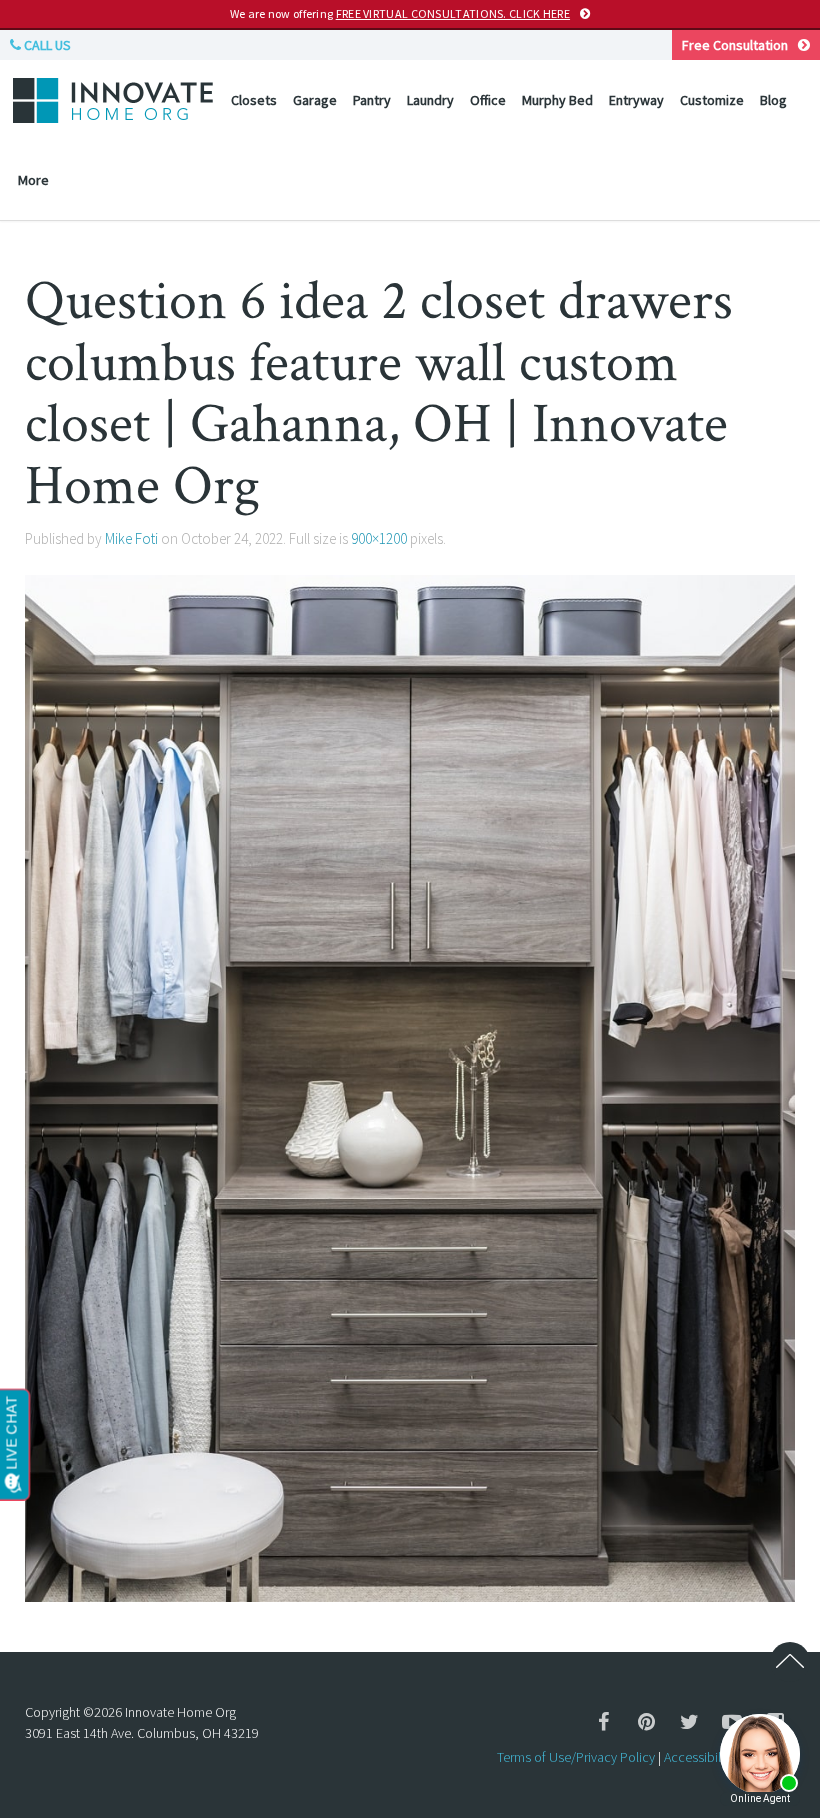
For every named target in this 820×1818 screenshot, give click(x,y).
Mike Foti (131, 538)
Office (488, 100)
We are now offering (400, 13)
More (33, 180)
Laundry (430, 100)
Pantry (372, 100)
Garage (315, 100)
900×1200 (379, 538)
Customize (712, 100)
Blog (773, 100)
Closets (254, 100)
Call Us (46, 45)
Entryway (636, 100)
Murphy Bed (557, 100)
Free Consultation (735, 45)
